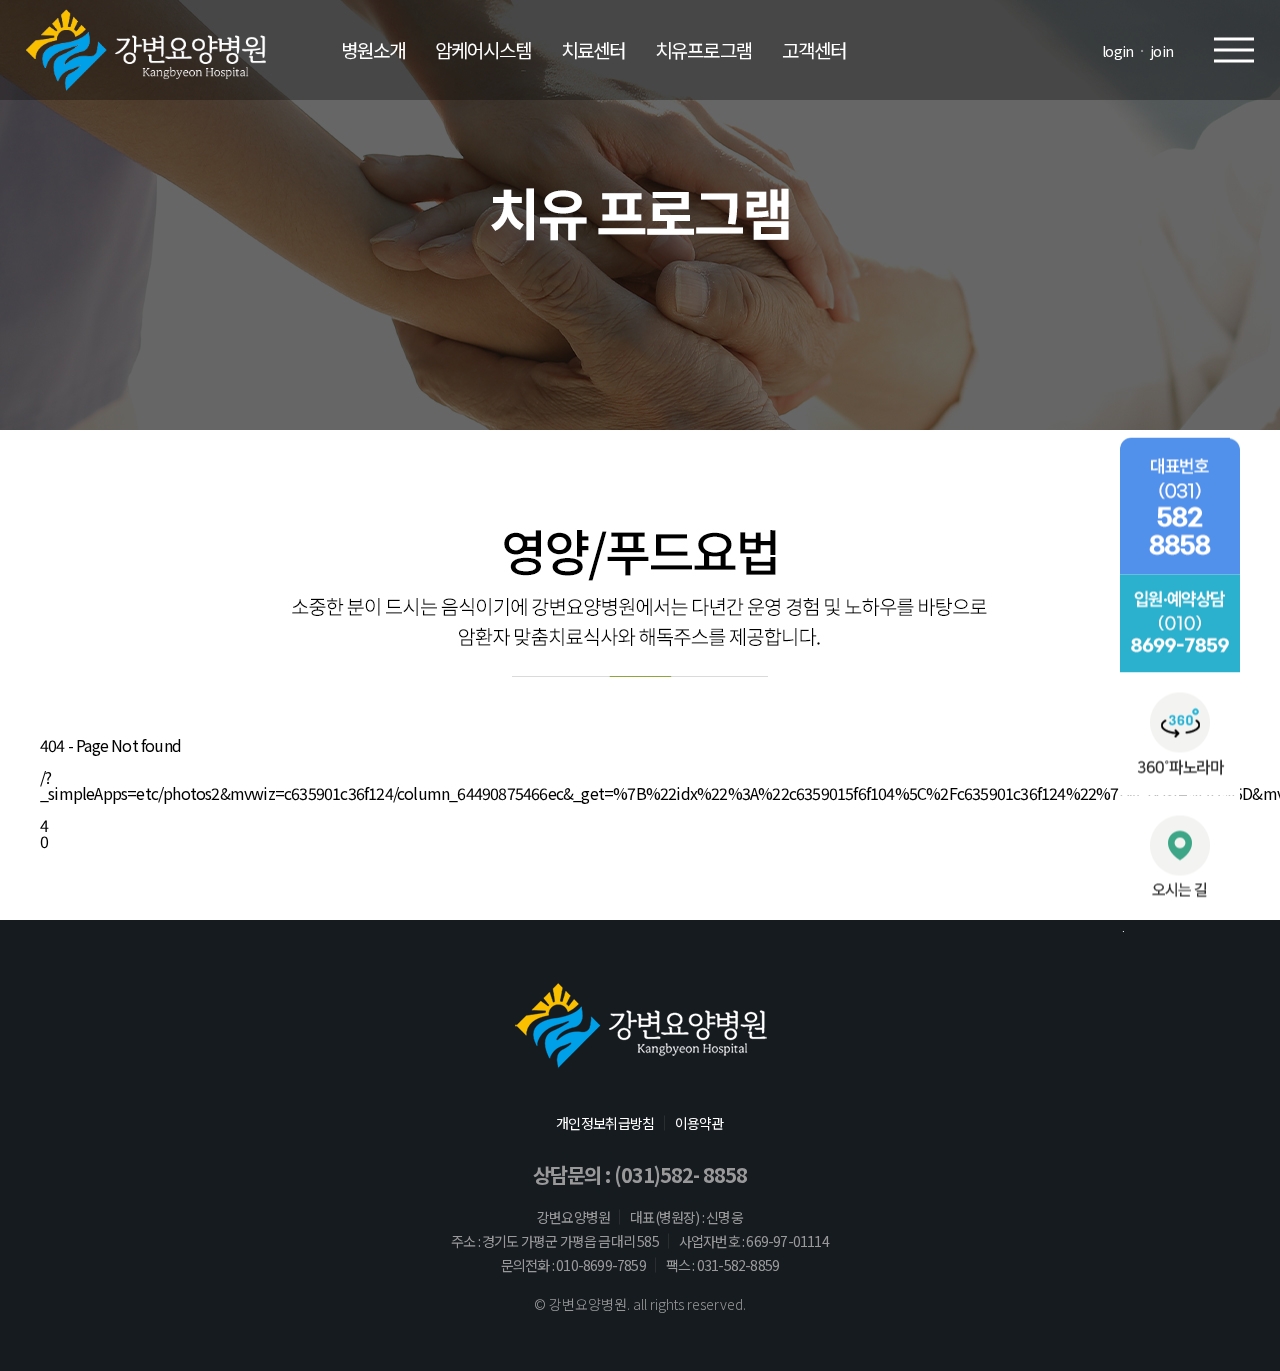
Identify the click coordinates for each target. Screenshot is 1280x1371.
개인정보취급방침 (605, 1123)
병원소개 (373, 49)
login (1118, 51)
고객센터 (814, 49)
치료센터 (593, 49)
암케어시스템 (483, 49)
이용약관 (699, 1123)
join (1161, 51)
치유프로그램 (703, 49)
